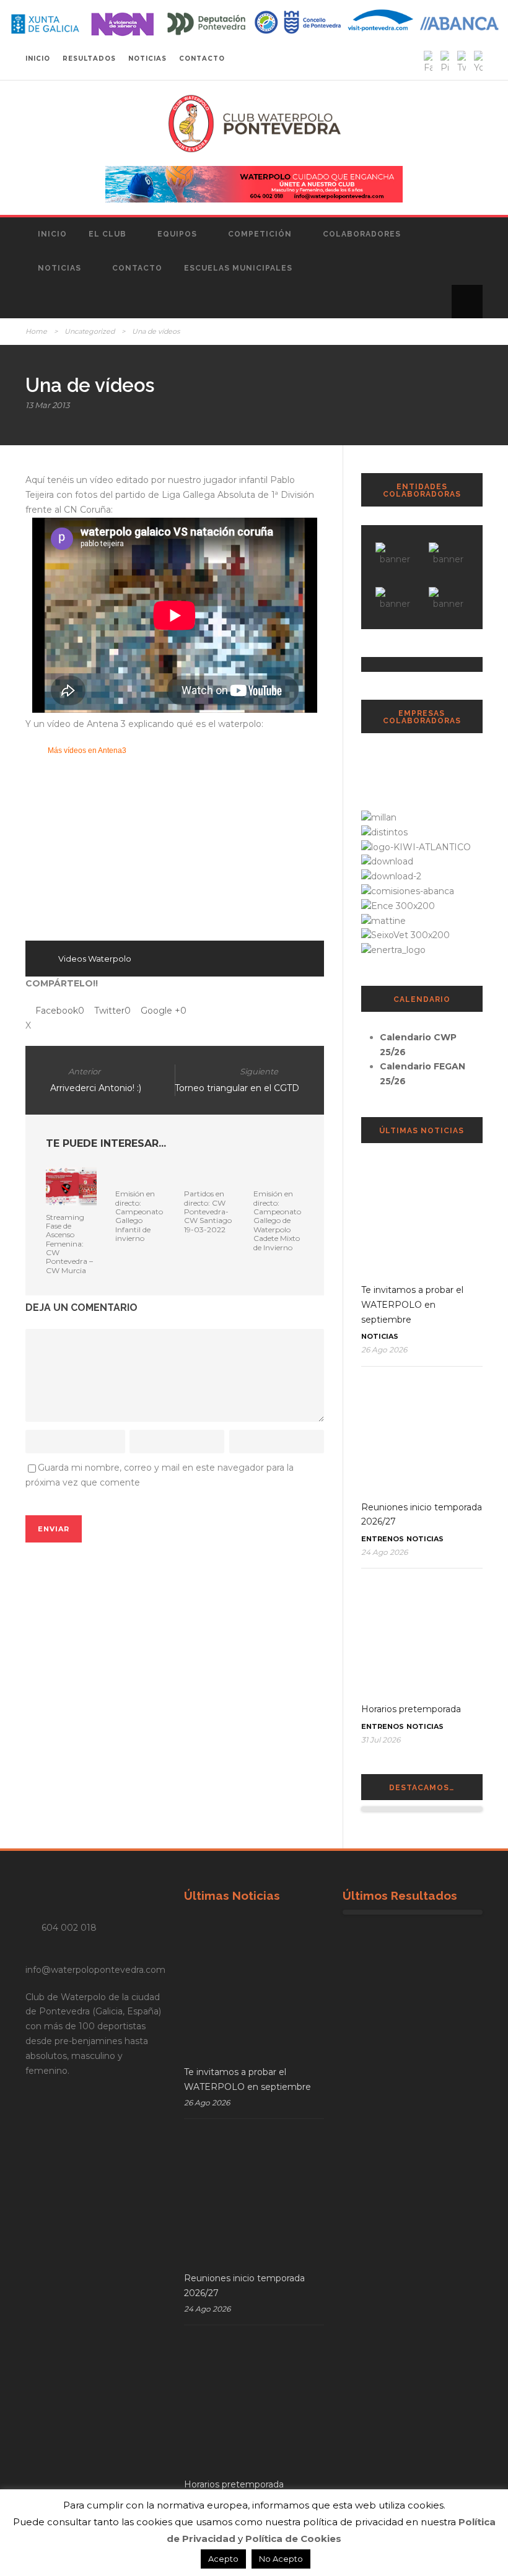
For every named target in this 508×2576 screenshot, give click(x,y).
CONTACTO (202, 59)
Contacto (137, 268)
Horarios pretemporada (411, 1709)
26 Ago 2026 (384, 1350)
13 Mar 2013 (47, 405)
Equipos (177, 234)
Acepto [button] (223, 2559)
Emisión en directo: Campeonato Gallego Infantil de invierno (139, 1216)
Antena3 (112, 751)
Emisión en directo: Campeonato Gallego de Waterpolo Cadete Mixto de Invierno (277, 1220)
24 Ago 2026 (384, 1552)
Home (36, 331)
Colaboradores (362, 234)
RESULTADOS (89, 59)
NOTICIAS (147, 59)
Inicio (52, 234)
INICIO (38, 59)
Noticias (59, 268)
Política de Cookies (293, 2539)
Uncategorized (90, 331)
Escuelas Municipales (238, 268)
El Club (107, 234)
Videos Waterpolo (95, 959)
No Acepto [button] (281, 2559)
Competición (260, 234)
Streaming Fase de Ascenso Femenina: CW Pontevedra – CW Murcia (69, 1244)
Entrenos (383, 1539)
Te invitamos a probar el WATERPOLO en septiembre (412, 1305)
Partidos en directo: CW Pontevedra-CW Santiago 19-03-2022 (208, 1212)
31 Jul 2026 (381, 1740)
